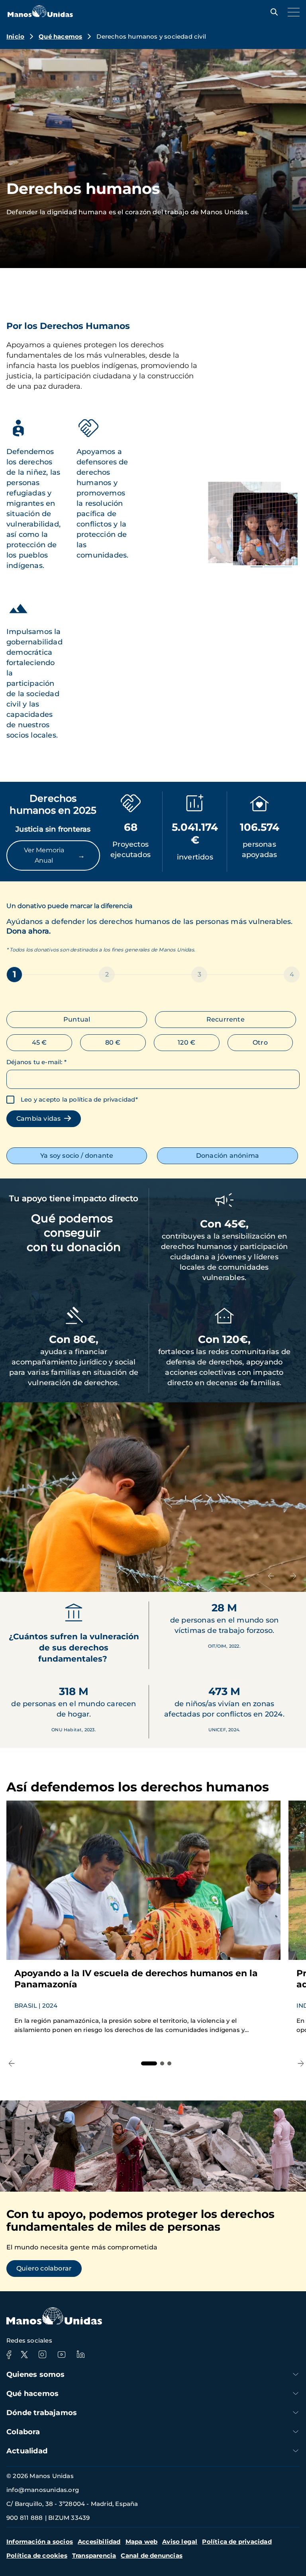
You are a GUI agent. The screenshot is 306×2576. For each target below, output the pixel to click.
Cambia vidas (40, 1119)
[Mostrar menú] (292, 12)
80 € (113, 1042)
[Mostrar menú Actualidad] (296, 2451)
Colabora (23, 2432)
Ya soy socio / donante (77, 1156)
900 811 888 (25, 2518)
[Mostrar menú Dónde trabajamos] (296, 2413)
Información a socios (40, 2542)
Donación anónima (228, 1156)
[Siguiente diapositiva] (293, 1576)
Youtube (61, 2355)
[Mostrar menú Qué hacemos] (296, 2393)
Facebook (9, 2355)
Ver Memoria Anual (54, 855)
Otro (260, 1042)
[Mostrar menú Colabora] (296, 2432)
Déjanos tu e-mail (36, 1062)
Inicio (15, 36)
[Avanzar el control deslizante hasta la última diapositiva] (271, 1576)
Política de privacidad (237, 2542)
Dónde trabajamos (42, 2413)
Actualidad (27, 2451)
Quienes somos (36, 2374)
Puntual (77, 1019)
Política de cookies (37, 2555)
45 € (39, 1042)
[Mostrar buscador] (272, 12)
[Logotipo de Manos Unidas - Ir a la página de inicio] (40, 15)
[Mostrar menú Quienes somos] (296, 2374)
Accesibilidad (99, 2542)
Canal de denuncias (152, 2555)
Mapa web (142, 2542)
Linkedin (80, 2355)
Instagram (42, 2355)
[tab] (149, 2063)
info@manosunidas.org (43, 2490)
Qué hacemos (60, 36)
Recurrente (226, 1019)
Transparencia (94, 2555)
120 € (186, 1042)
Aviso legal (180, 2542)
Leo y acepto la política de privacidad (78, 1099)
